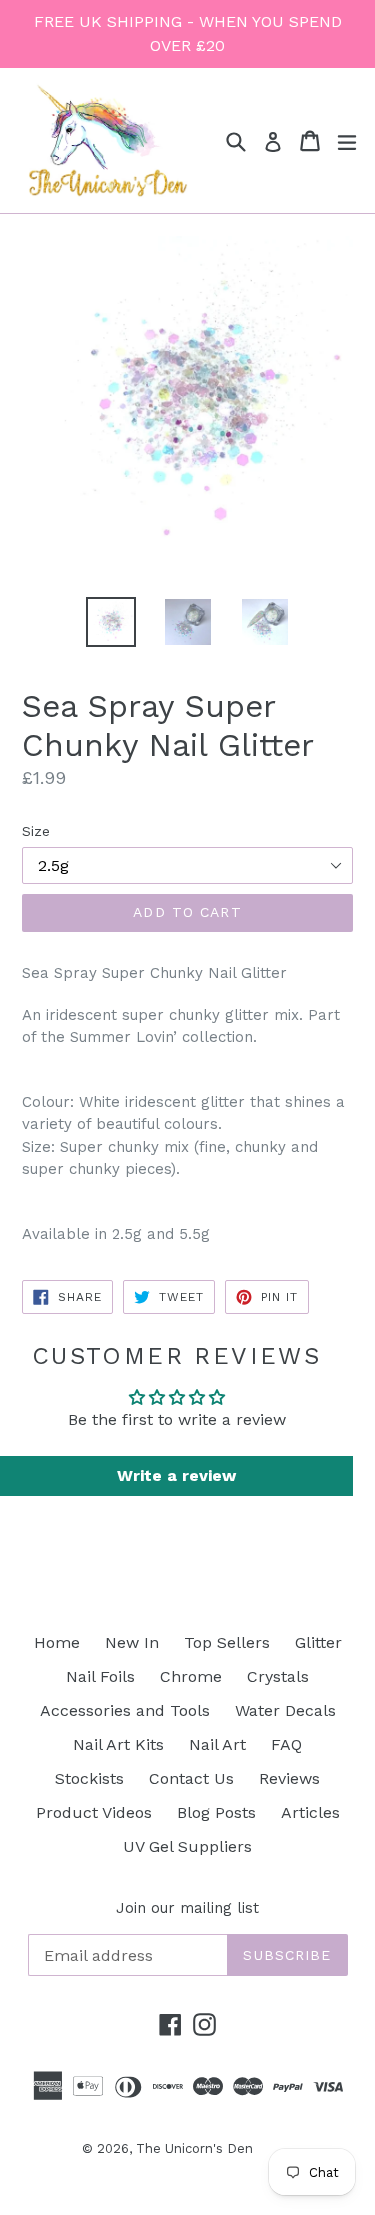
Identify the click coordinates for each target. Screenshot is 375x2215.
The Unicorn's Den (194, 2148)
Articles (310, 1812)
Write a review (176, 1475)
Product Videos (94, 1812)
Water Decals (285, 1710)
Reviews (289, 1778)
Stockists (89, 1778)
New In (132, 1642)
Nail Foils (100, 1676)
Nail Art (217, 1744)
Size (36, 831)
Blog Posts (216, 1812)
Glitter (318, 1642)
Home (57, 1642)
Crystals (278, 1676)
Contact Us (191, 1778)
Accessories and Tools (125, 1710)
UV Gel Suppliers (187, 1846)
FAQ (286, 1744)
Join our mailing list (187, 1908)
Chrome (191, 1676)
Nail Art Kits (118, 1744)
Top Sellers (227, 1642)
